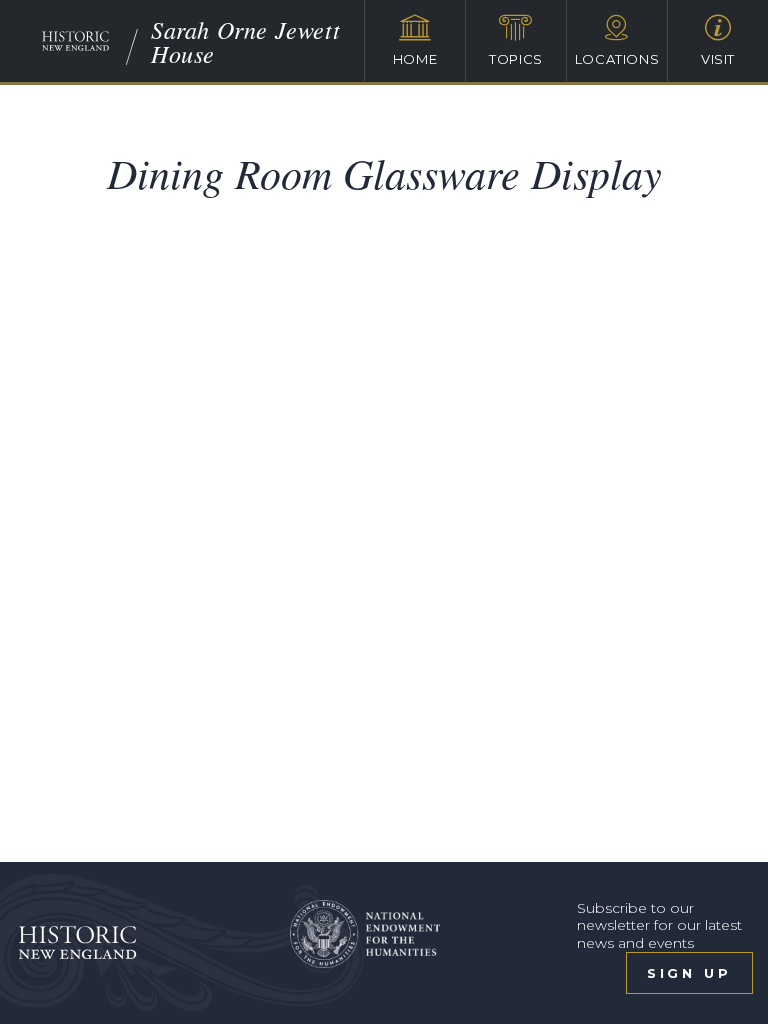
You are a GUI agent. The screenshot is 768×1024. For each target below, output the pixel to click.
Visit (718, 59)
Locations (617, 59)
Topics (516, 59)
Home (415, 59)
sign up (689, 973)
